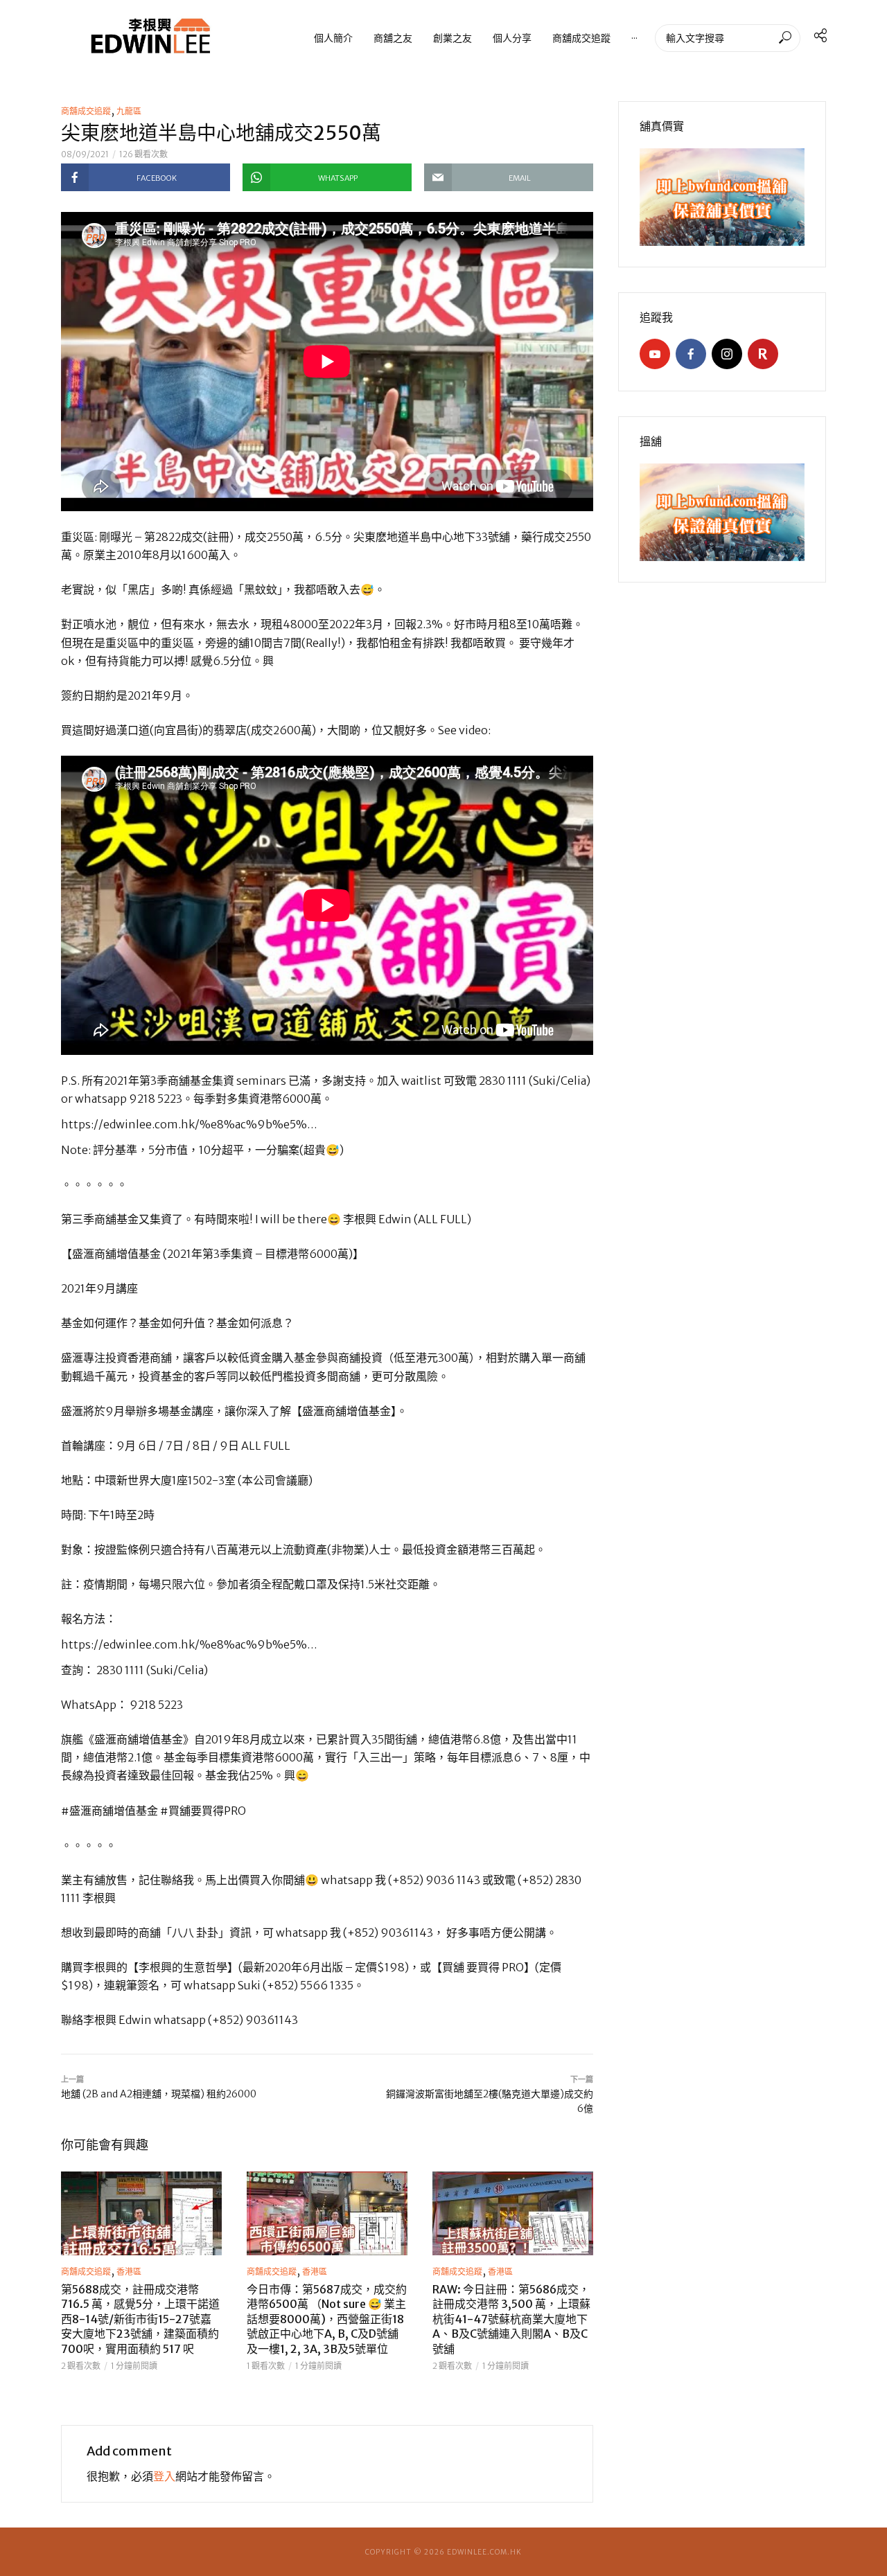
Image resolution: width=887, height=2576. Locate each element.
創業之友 (453, 38)
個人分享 (512, 38)
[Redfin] (763, 354)
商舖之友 (393, 38)
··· (634, 38)
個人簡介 (333, 38)
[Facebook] (691, 354)
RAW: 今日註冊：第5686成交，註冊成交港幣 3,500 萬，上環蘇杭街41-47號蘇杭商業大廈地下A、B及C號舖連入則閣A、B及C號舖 (511, 2319)
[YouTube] (655, 354)
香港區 (129, 2272)
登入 (164, 2476)
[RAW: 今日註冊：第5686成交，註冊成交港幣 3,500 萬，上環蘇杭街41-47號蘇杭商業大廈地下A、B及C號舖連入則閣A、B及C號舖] (513, 2213)
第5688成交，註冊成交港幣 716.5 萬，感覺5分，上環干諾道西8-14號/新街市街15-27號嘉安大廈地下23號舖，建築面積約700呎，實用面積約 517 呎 (140, 2319)
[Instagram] (727, 354)
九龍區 (129, 111)
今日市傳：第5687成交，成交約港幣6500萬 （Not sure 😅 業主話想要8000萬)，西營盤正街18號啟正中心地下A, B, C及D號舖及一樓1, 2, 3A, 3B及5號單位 (327, 2319)
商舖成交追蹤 (581, 38)
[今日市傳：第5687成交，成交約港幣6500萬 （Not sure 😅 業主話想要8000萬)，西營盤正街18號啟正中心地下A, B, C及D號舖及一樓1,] (327, 2213)
